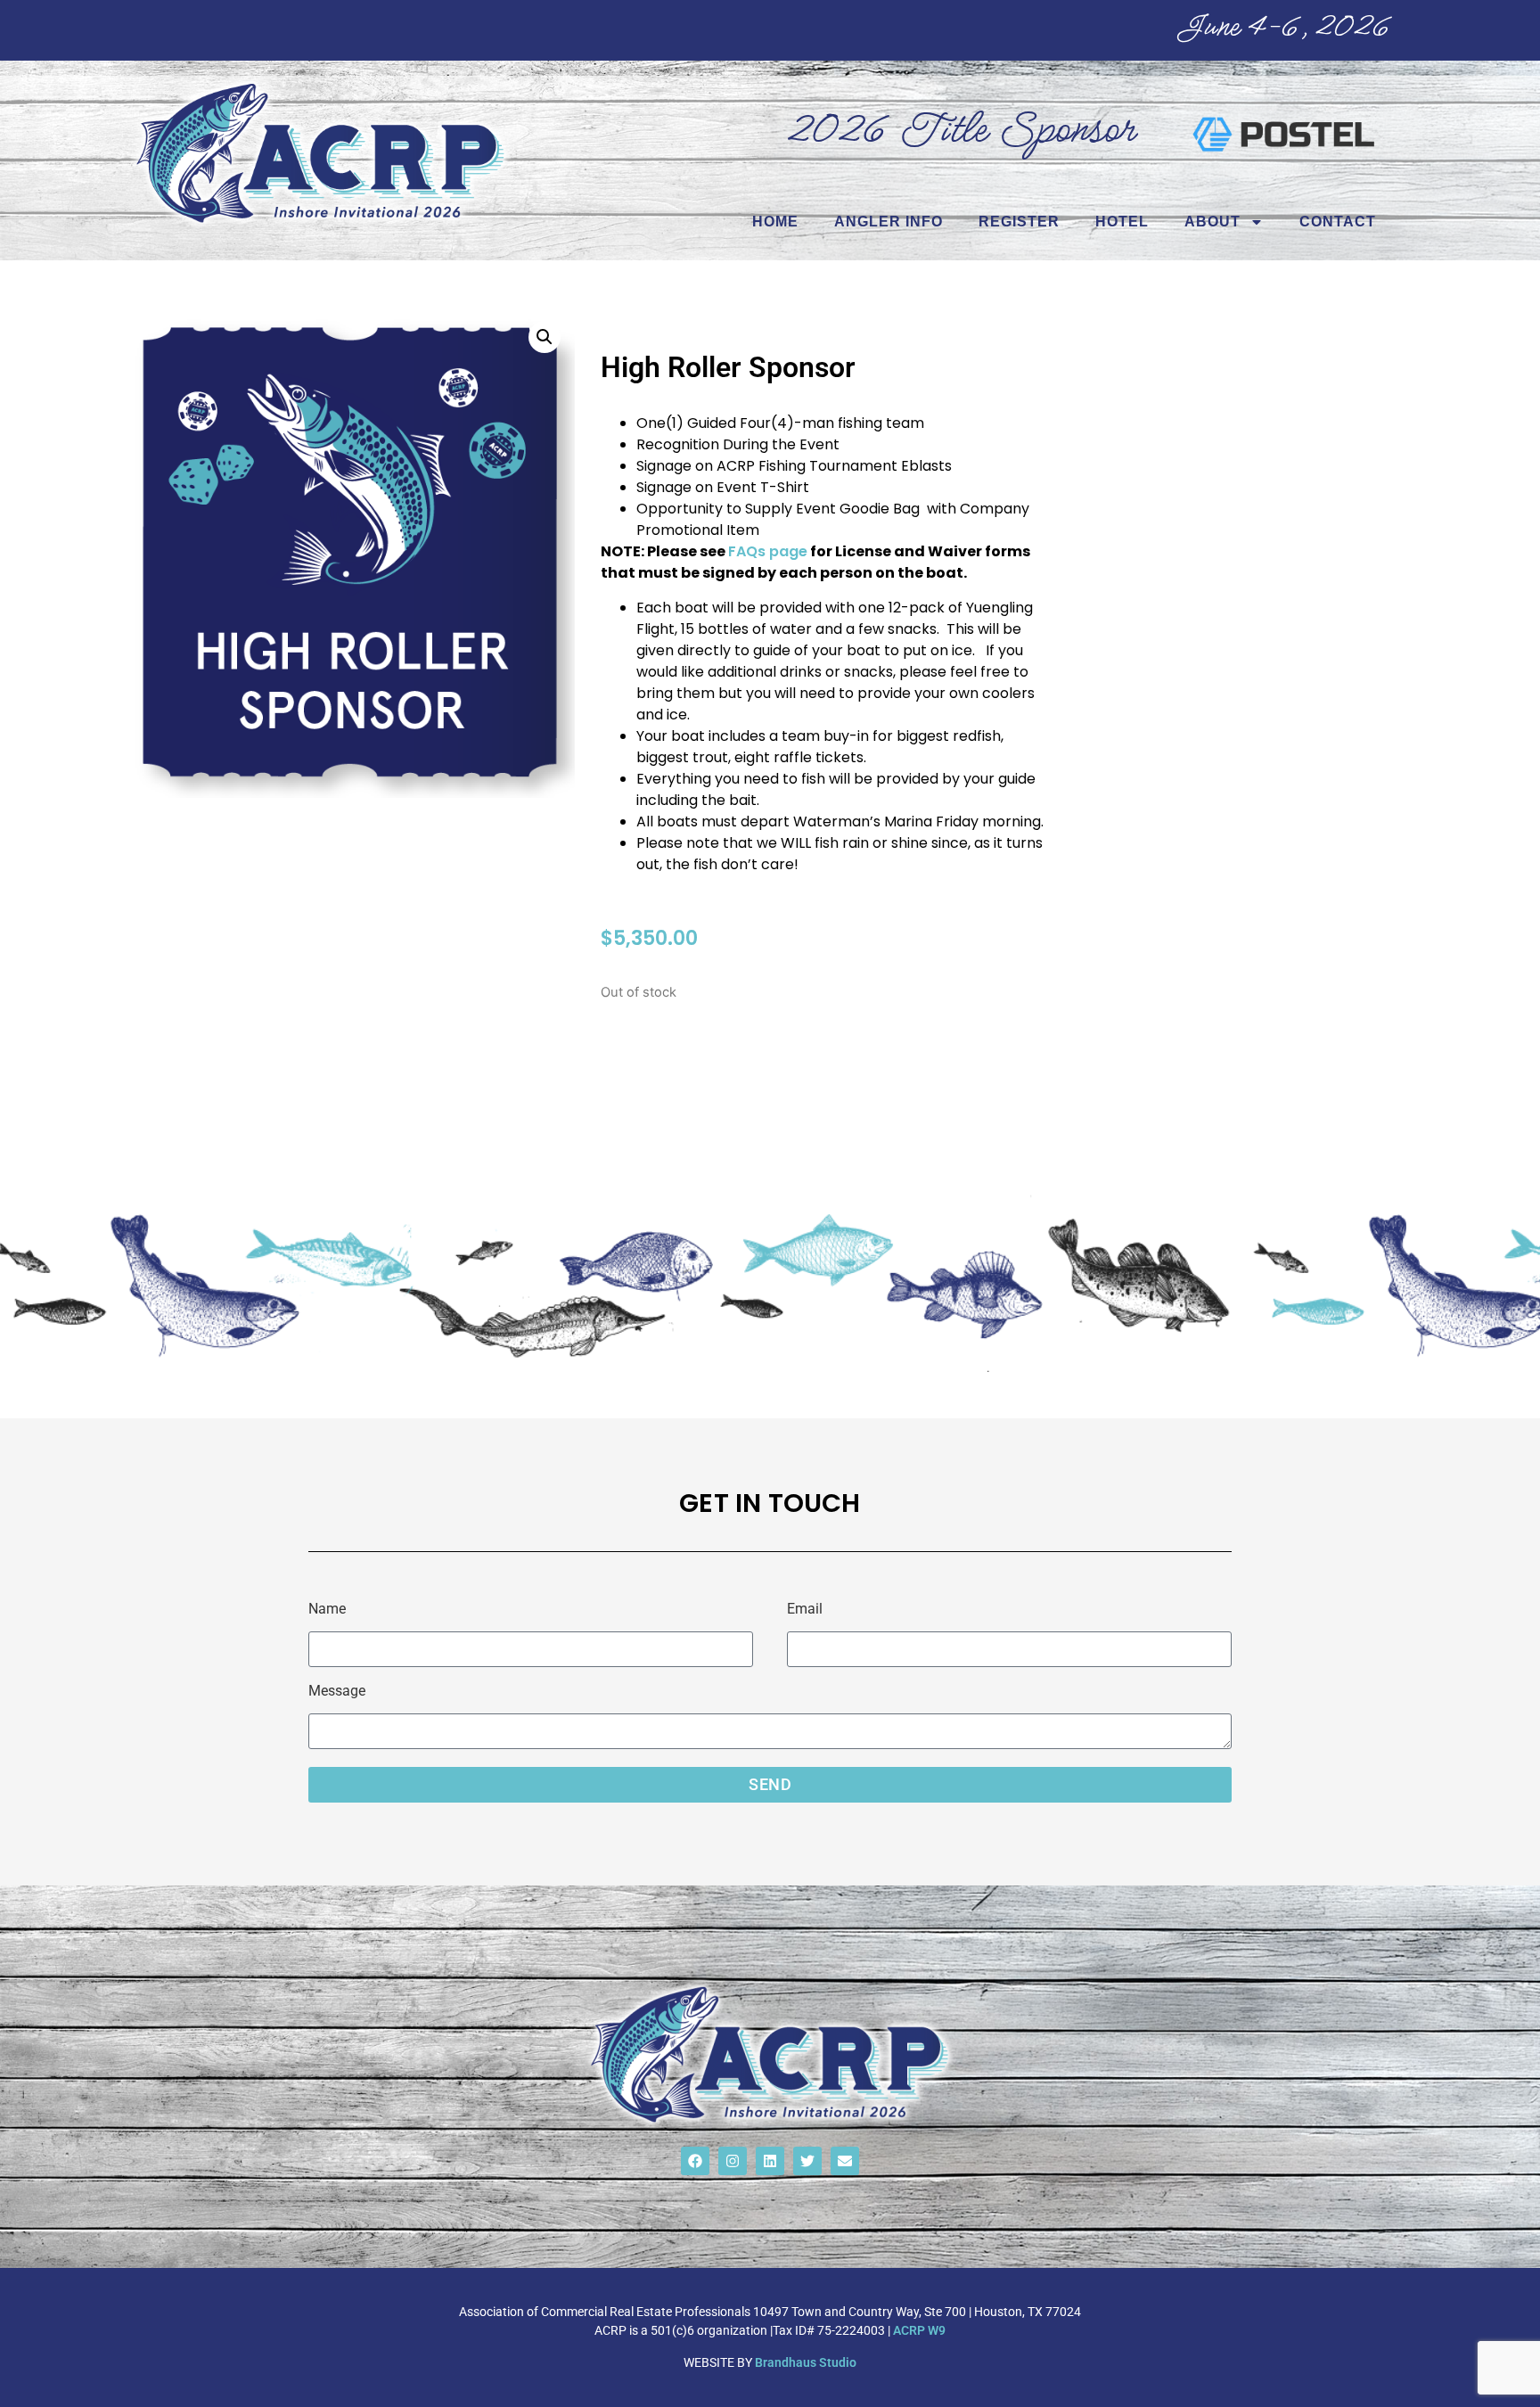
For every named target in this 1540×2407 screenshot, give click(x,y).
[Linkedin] (770, 2161)
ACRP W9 (919, 2330)
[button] (545, 337)
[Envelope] (845, 2161)
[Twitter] (807, 2161)
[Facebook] (695, 2161)
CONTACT (1338, 222)
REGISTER (1019, 222)
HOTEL (1122, 222)
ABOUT (1212, 222)
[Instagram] (733, 2161)
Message (337, 1692)
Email (805, 1610)
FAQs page (768, 551)
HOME (775, 222)
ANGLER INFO (889, 222)
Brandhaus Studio (806, 2362)
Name (327, 1610)
